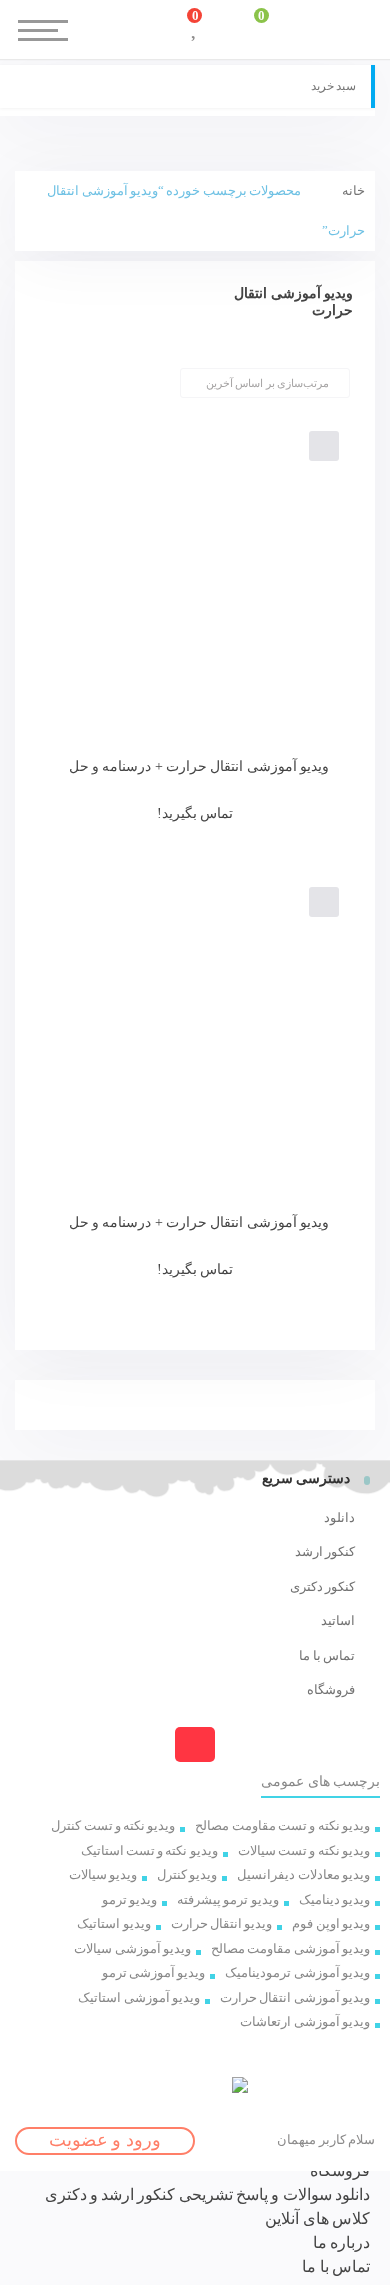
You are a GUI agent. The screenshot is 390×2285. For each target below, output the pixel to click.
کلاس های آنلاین (317, 2218)
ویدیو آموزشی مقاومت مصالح (290, 1948)
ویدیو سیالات (103, 1874)
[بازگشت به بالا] (194, 1744)
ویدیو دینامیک (334, 1899)
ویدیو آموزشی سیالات (132, 1948)
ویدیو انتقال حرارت (222, 1923)
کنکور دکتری (322, 1586)
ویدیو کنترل (187, 1874)
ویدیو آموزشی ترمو (154, 1972)
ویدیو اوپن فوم (331, 1923)
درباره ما (341, 2242)
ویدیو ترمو (129, 1899)
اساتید (338, 1620)
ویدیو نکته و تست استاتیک (149, 1850)
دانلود (339, 1517)
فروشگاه (331, 1689)
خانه (353, 190)
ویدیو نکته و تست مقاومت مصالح (282, 1825)
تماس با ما (327, 1655)
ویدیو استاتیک (113, 1923)
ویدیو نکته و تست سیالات (304, 1850)
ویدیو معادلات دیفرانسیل (303, 1874)
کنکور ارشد (325, 1551)
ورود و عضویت (105, 2140)
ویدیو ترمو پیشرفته (228, 1899)
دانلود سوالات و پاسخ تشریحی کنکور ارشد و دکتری (207, 2194)
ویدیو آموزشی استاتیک (139, 1997)
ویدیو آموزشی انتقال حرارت (295, 1997)
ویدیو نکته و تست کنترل (113, 1825)
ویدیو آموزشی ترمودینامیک (297, 1972)
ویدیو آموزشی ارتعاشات (305, 2021)
